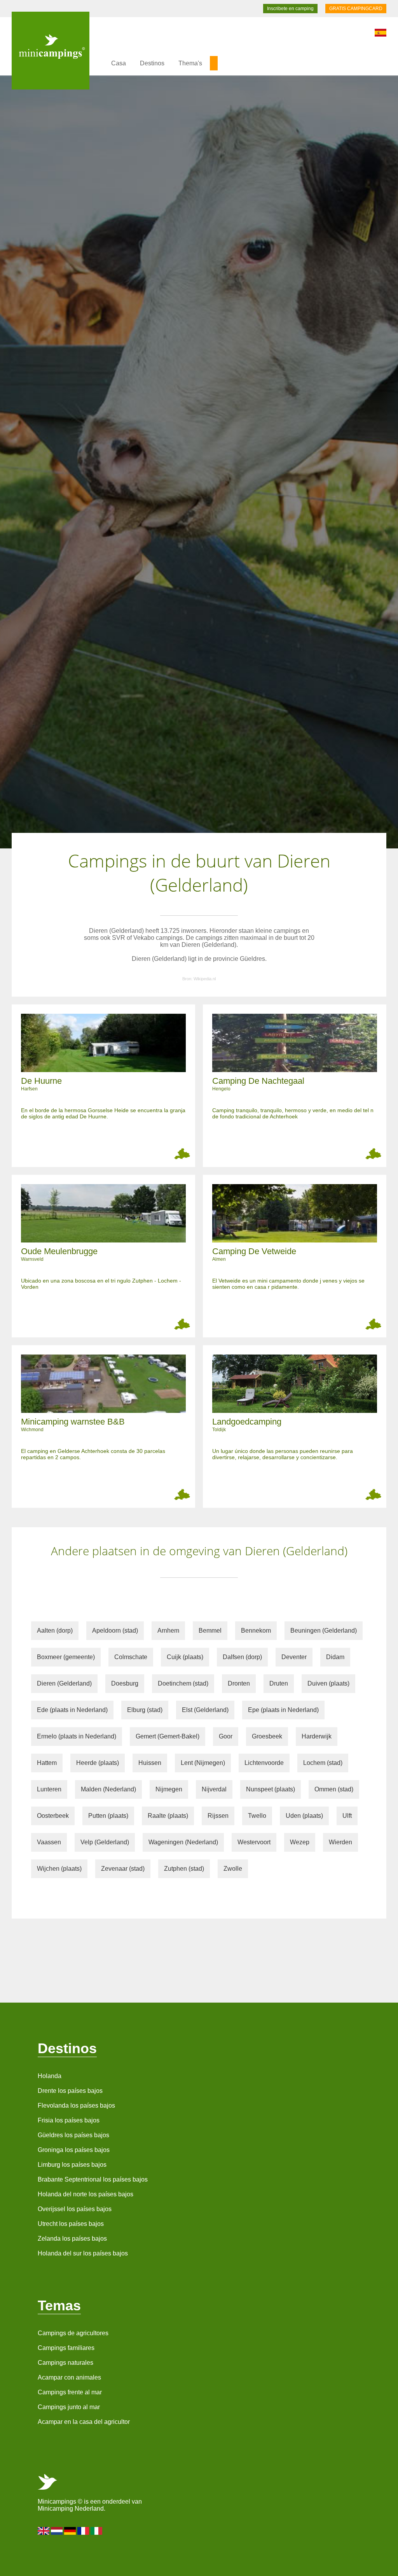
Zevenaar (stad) (123, 1869)
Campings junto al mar (69, 2407)
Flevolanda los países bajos (76, 2105)
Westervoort (254, 1842)
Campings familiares (66, 2348)
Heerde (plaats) (98, 1763)
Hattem (47, 1763)
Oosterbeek (53, 1816)
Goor (226, 1736)
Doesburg (125, 1683)
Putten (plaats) (108, 1816)
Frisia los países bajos (69, 2120)
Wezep (300, 1842)
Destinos (152, 63)
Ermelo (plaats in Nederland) (77, 1736)
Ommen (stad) (334, 1789)
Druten (279, 1683)
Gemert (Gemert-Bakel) (168, 1736)
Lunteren (49, 1789)
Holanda (50, 2076)
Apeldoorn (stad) (115, 1631)
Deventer (294, 1657)
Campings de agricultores (73, 2333)
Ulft (347, 1816)
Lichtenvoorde (264, 1763)
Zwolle (233, 1869)
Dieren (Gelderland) (64, 1683)
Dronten (239, 1683)
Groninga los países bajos (74, 2150)
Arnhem (168, 1631)
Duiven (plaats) (328, 1683)
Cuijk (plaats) (185, 1657)
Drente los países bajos (70, 2091)
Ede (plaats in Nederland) (72, 1710)
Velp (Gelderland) (105, 1842)
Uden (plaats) (304, 1816)
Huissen (150, 1763)
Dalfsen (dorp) (242, 1657)
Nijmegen (169, 1789)
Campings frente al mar (70, 2392)
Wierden (340, 1842)
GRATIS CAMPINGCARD (356, 9)
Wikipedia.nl (205, 979)
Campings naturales (65, 2363)
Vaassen (49, 1842)
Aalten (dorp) (55, 1631)
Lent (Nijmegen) (203, 1763)
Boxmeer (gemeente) (66, 1657)
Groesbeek (267, 1736)
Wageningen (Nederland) (183, 1842)
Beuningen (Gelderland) (324, 1631)
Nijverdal (214, 1789)
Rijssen (218, 1816)
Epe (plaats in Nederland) (283, 1710)
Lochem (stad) (323, 1763)
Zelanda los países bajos (72, 2239)
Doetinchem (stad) (183, 1683)
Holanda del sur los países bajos (83, 2253)
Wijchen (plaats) (59, 1869)
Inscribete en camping (290, 9)
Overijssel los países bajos (75, 2209)
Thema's (190, 63)
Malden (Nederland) (108, 1789)
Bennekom (256, 1631)
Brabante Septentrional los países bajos (93, 2179)
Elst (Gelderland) (205, 1710)
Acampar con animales (69, 2377)
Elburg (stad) (145, 1710)
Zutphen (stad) (184, 1869)
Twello (257, 1816)
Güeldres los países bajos (73, 2135)
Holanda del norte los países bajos (86, 2194)
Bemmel (210, 1631)
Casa (119, 63)
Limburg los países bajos (72, 2165)
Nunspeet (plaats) (271, 1789)
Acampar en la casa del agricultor (84, 2422)
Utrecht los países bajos (71, 2224)
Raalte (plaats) (168, 1816)
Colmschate (131, 1657)
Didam (335, 1657)
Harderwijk (317, 1736)
